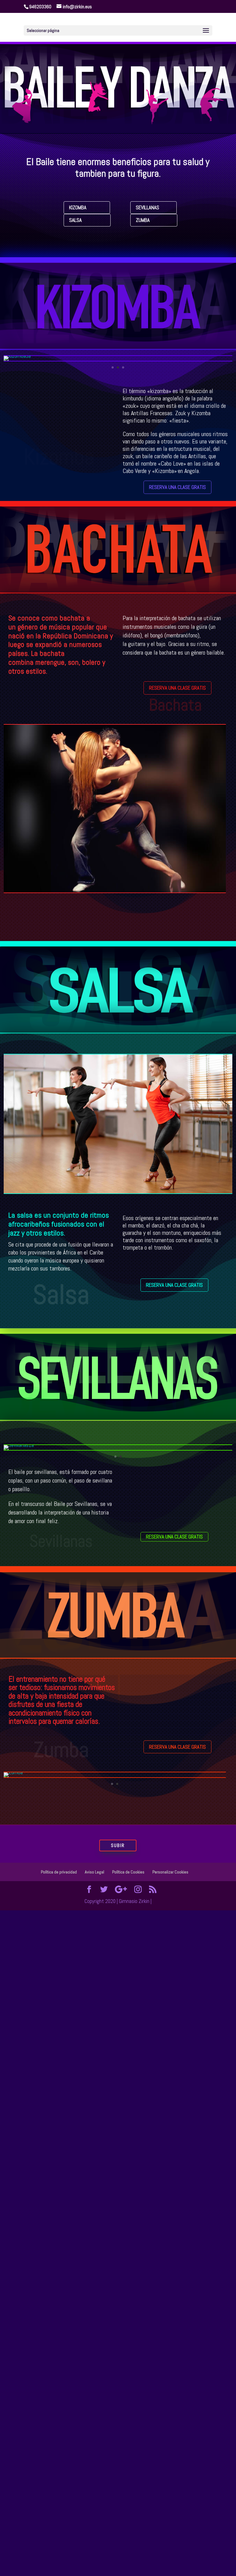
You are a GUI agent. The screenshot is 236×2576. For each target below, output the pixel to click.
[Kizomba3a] (17, 356)
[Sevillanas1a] (19, 1445)
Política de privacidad (59, 1872)
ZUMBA (143, 220)
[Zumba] (13, 1772)
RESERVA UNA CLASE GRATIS (177, 487)
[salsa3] (118, 1191)
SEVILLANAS (147, 207)
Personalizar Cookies (170, 1872)
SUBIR (118, 1845)
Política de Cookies (128, 1872)
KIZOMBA (78, 207)
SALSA (75, 220)
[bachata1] (115, 891)
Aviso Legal (94, 1872)
